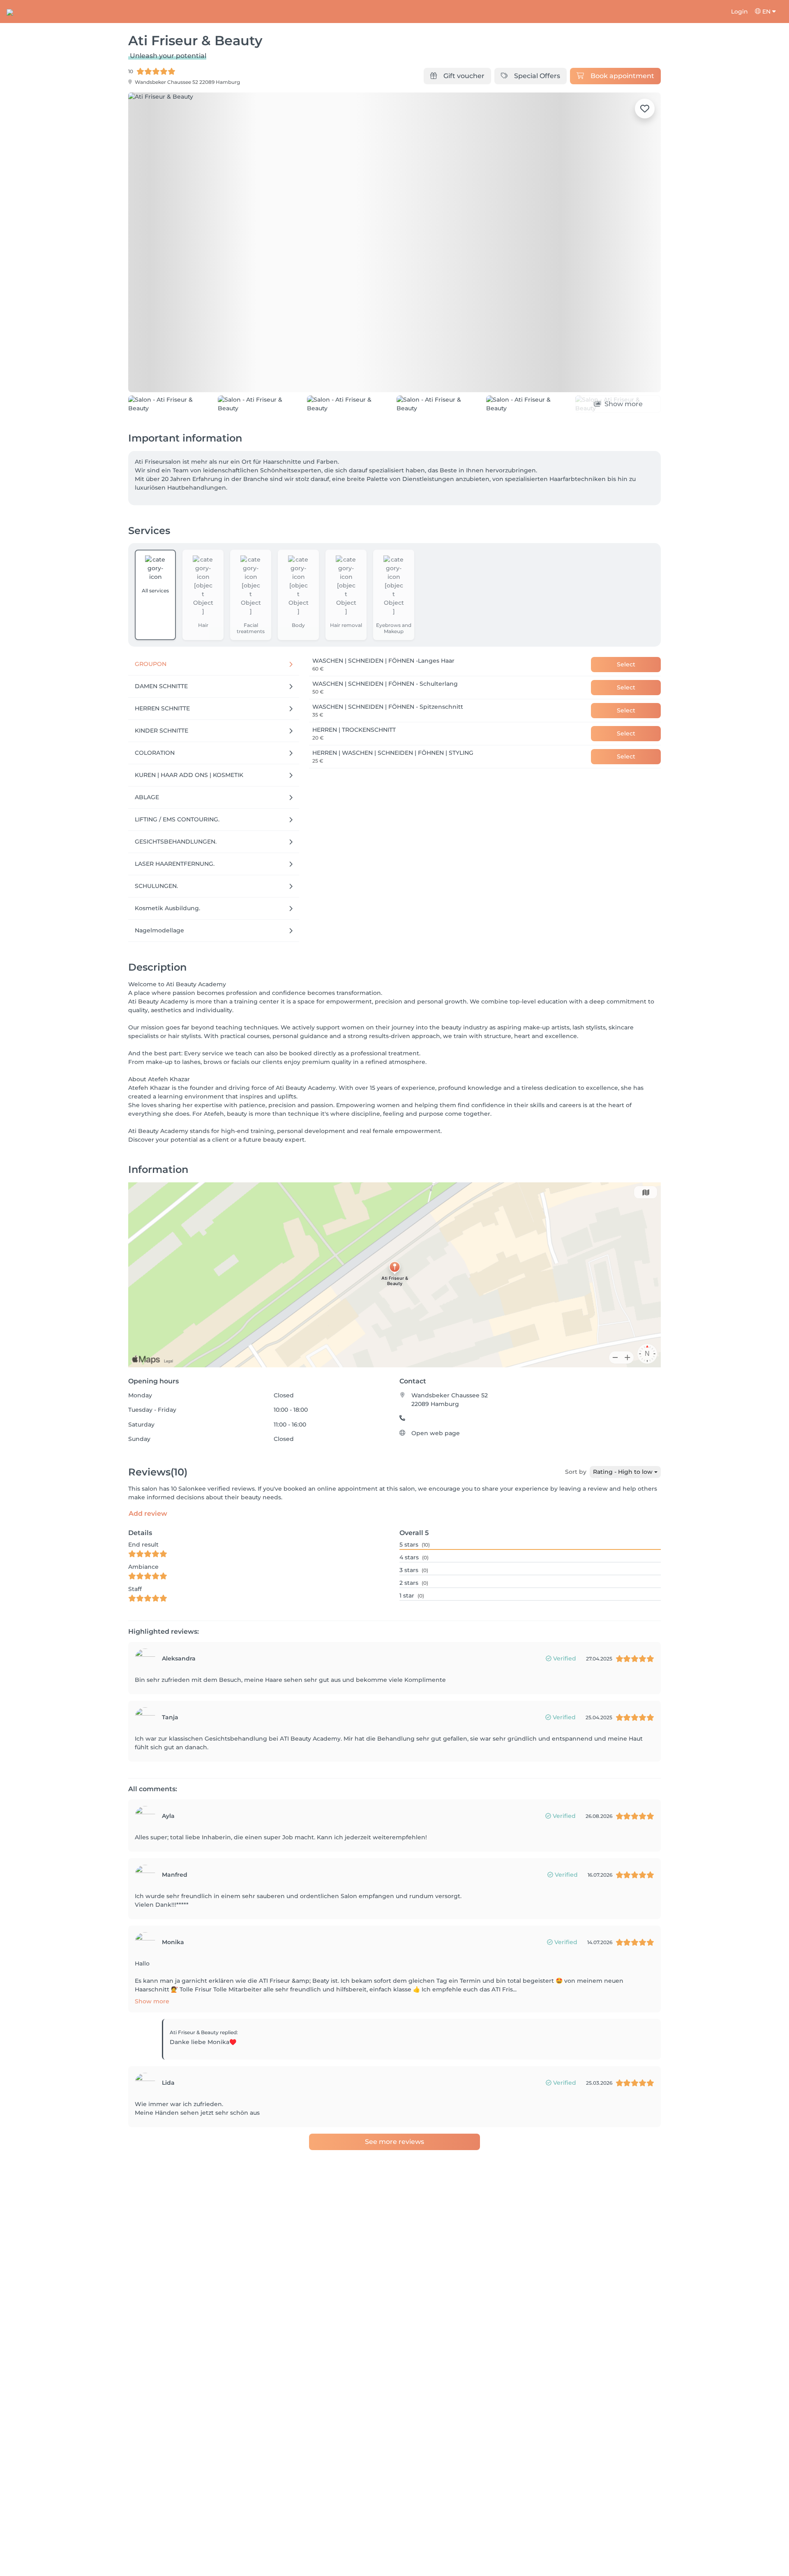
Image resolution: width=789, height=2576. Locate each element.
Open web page (436, 1433)
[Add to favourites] (645, 109)
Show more (152, 2001)
